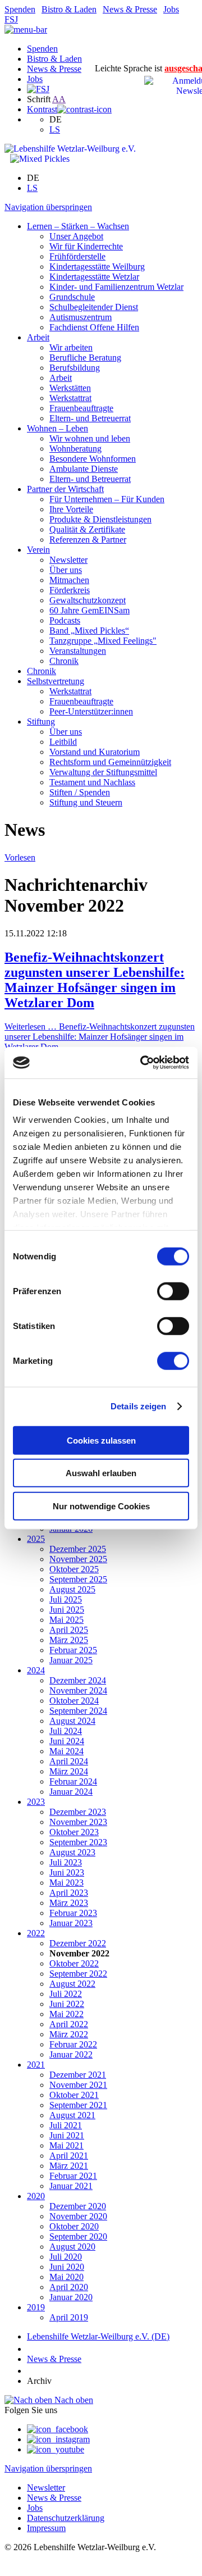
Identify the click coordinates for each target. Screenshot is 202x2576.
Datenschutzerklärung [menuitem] (66, 2518)
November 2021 (78, 2085)
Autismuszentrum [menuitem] (81, 317)
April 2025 (69, 1630)
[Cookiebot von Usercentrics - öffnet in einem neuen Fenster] (143, 1063)
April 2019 (69, 2317)
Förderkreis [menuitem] (70, 590)
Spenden (20, 9)
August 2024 (72, 1721)
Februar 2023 (73, 1913)
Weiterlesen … (100, 1037)
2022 (36, 1933)
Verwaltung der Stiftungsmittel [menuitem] (103, 772)
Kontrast (42, 109)
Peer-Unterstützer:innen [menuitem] (91, 711)
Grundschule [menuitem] (72, 297)
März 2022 (69, 2034)
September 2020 (78, 2236)
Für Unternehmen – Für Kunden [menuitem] (107, 499)
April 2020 (69, 2287)
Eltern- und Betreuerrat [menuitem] (90, 418)
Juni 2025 (67, 1610)
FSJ (11, 19)
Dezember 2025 (78, 1549)
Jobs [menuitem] (35, 2508)
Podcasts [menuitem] (65, 620)
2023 (36, 1802)
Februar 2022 (73, 2044)
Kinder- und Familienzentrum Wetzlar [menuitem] (116, 287)
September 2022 (78, 1974)
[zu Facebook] (58, 2429)
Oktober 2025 (74, 1569)
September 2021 (78, 2105)
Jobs (171, 9)
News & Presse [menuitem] (54, 2498)
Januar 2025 (71, 1660)
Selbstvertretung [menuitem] (56, 681)
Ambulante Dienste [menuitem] (84, 469)
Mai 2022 (66, 2014)
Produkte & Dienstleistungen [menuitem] (100, 519)
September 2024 (78, 1711)
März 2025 (69, 1640)
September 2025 (78, 1579)
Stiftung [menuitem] (41, 722)
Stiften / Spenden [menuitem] (80, 792)
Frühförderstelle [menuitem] (77, 256)
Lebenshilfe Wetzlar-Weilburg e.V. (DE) (98, 2336)
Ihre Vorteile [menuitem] (71, 509)
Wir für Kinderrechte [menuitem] (86, 246)
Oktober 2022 (74, 1963)
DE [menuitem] (56, 119)
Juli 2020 (66, 2257)
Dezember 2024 (78, 1680)
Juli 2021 (66, 2125)
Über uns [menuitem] (66, 570)
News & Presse (130, 9)
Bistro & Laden (69, 9)
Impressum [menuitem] (46, 2528)
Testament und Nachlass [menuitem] (92, 782)
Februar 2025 (73, 1650)
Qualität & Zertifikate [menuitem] (87, 529)
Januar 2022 (71, 2054)
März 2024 (69, 1771)
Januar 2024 (71, 1792)
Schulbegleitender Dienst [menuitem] (94, 307)
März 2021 (69, 2166)
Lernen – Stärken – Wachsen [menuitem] (78, 226)
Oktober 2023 (74, 1832)
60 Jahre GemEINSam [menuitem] (89, 610)
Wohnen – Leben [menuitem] (58, 428)
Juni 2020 (67, 2267)
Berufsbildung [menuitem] (75, 368)
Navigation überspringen (48, 207)
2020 (36, 2196)
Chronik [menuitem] (64, 661)
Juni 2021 (67, 2135)
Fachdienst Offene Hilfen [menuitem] (94, 327)
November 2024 (78, 1690)
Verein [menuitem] (38, 550)
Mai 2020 (66, 2277)
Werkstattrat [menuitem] (70, 398)
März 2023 (69, 1903)
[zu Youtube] (56, 2449)
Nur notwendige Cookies (101, 1506)
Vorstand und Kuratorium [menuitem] (95, 752)
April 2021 (69, 2156)
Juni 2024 (67, 1741)
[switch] (173, 1291)
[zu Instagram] (58, 2439)
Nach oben (73, 2400)
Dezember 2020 (78, 2206)
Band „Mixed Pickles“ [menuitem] (89, 631)
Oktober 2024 (74, 1701)
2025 (36, 1539)
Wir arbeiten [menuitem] (71, 347)
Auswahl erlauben (101, 1473)
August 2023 (72, 1852)
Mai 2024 (66, 1751)
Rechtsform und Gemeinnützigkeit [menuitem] (110, 762)
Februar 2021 (73, 2176)
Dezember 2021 (78, 2075)
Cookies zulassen (101, 1440)
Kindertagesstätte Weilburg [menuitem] (97, 267)
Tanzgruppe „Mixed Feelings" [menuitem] (103, 641)
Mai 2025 (66, 1620)
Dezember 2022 (78, 1943)
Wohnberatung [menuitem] (75, 449)
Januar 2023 (71, 1923)
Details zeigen (138, 1406)
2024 (36, 1670)
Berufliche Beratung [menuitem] (85, 358)
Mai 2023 (66, 1883)
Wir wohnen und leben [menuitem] (90, 438)
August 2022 (72, 1984)
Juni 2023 (67, 1872)
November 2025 (78, 1559)
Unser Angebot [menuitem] (76, 236)
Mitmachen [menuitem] (69, 580)
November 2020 (78, 2216)
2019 (36, 2307)
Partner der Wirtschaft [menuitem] (65, 489)
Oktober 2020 (74, 2226)
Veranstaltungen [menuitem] (78, 651)
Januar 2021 (71, 2186)
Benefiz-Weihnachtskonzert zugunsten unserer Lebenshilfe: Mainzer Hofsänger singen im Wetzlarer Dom (95, 980)
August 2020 (72, 2247)
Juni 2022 (67, 2004)
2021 (36, 2065)
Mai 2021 (66, 2145)
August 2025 (72, 1589)
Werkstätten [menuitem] (70, 388)
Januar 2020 (71, 2297)
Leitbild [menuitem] (63, 742)
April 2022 (69, 2024)
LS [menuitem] (55, 129)
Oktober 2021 (74, 2095)
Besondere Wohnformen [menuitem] (93, 459)
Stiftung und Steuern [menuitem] (86, 802)
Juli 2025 (66, 1599)
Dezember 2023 (78, 1812)
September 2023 (78, 1842)
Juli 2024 (66, 1731)
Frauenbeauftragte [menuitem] (81, 408)
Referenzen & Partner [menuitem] (88, 540)
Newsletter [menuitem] (68, 560)
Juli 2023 (66, 1862)
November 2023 (78, 1822)
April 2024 (69, 1761)
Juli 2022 (66, 1994)
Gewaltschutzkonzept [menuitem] (88, 600)
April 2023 (69, 1893)
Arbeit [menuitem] (38, 337)
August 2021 (72, 2115)
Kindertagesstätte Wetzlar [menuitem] (94, 277)
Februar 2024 (73, 1781)
